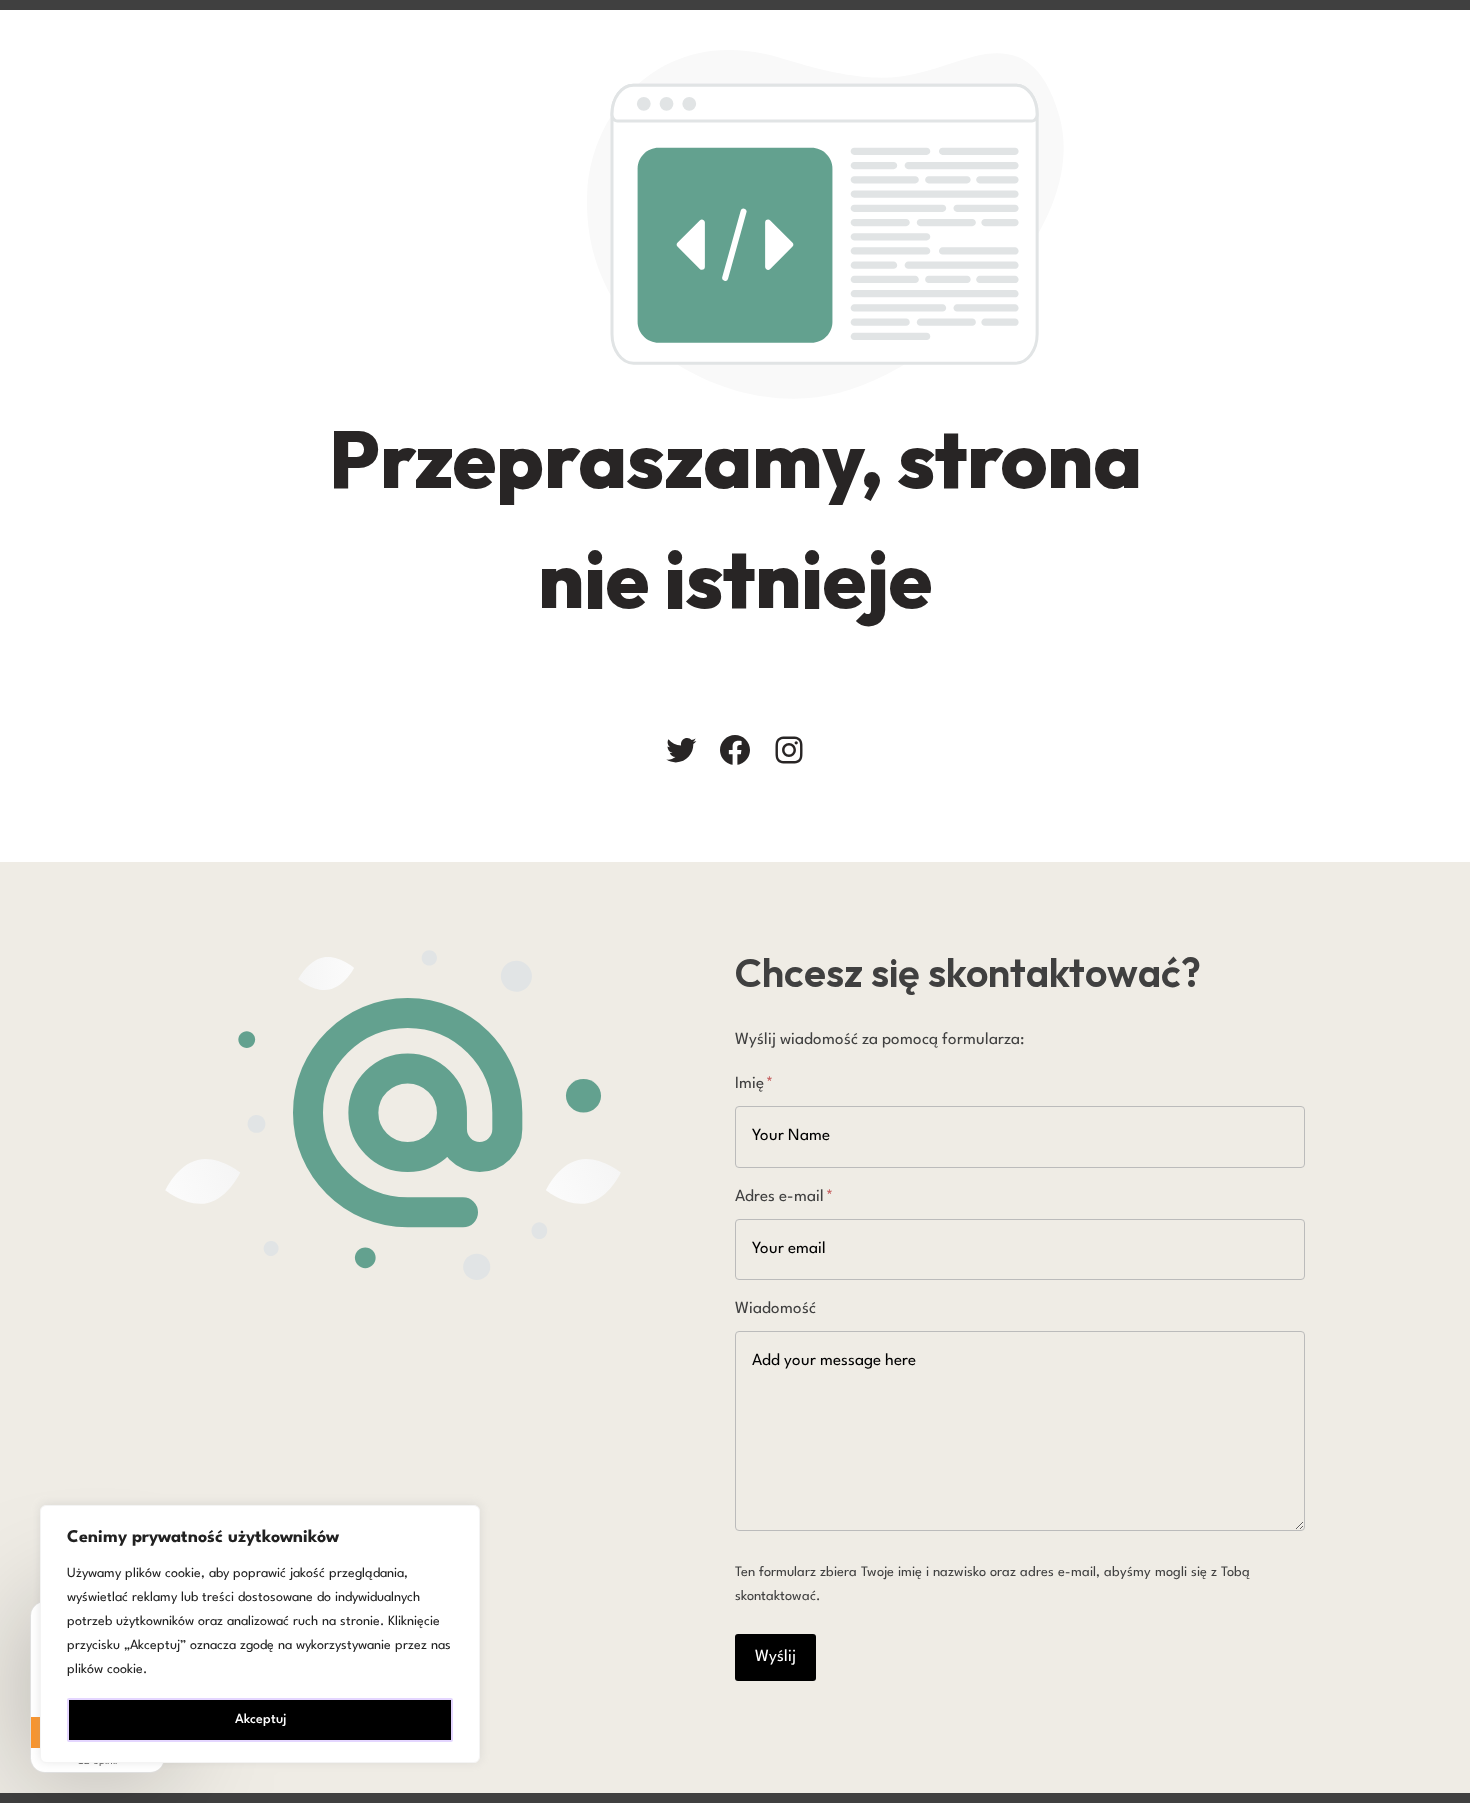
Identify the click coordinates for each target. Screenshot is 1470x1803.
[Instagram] (789, 750)
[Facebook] (735, 750)
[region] (260, 1634)
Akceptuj (260, 1719)
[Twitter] (681, 750)
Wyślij (775, 1657)
